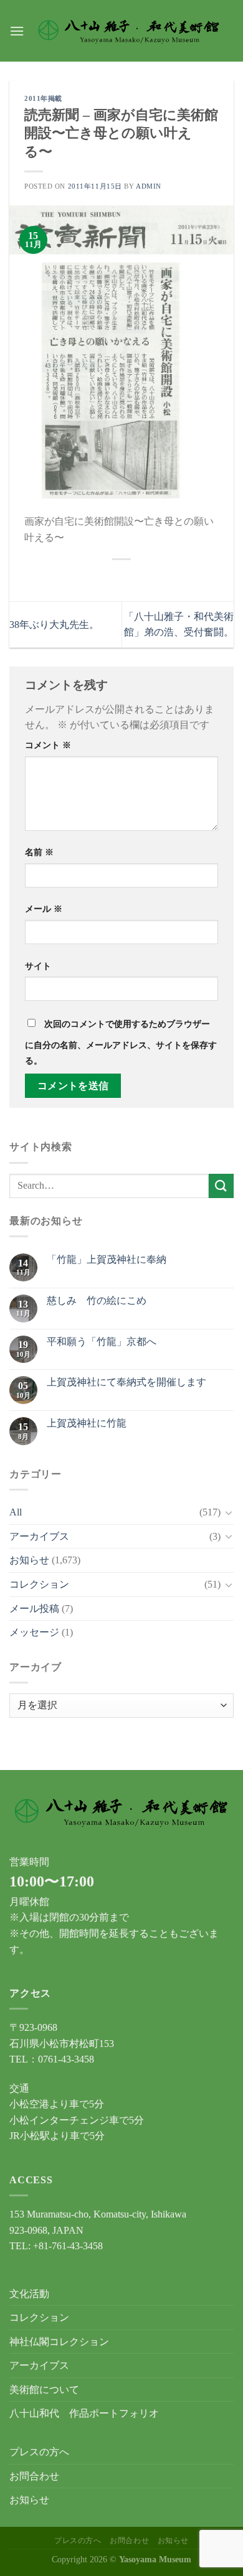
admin (149, 186)
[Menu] (17, 31)
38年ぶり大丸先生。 (54, 625)
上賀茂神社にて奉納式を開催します (126, 1382)
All (16, 1512)
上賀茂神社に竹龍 (87, 1423)
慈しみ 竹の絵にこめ (97, 1300)
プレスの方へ (39, 2452)
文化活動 (29, 2294)
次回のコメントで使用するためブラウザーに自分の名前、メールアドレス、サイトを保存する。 (121, 1042)
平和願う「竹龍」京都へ (102, 1342)
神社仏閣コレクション (59, 2342)
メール (44, 909)
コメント (48, 745)
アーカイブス (39, 1536)
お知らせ (29, 1560)
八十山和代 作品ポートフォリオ (84, 2413)
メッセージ (34, 1632)
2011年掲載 (43, 98)
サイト (38, 966)
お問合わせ (34, 2476)
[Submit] (221, 1186)
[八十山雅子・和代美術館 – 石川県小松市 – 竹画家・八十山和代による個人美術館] (129, 31)
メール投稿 (34, 1609)
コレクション (39, 1584)
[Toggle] (229, 1512)
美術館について (44, 2390)
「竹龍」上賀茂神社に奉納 (107, 1259)
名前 (39, 852)
